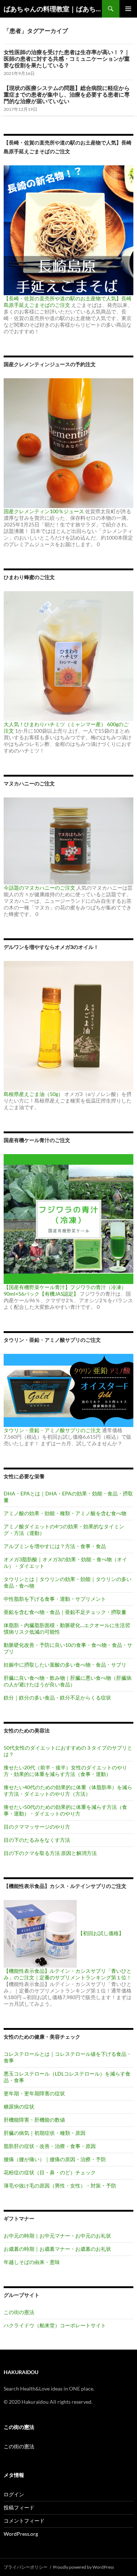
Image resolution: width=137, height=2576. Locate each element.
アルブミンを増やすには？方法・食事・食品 (55, 1546)
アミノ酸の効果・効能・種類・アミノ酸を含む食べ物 (65, 1513)
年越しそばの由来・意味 (32, 2262)
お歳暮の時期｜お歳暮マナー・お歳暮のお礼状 (57, 2249)
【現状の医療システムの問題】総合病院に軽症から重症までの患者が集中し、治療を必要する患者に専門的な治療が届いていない (67, 94)
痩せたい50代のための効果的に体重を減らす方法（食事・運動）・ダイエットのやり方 (65, 1810)
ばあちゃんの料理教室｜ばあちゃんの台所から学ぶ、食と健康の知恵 (53, 9)
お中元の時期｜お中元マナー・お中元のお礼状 (57, 2236)
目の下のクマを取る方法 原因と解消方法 (50, 1853)
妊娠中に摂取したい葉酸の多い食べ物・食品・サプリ (65, 1665)
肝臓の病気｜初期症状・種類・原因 (45, 2133)
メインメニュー (128, 9)
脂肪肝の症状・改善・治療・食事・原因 (50, 2146)
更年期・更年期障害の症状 (34, 2093)
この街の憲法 (19, 2312)
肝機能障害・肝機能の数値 (34, 2120)
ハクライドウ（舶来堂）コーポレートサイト (55, 2325)
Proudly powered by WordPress (83, 2567)
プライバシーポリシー (26, 2567)
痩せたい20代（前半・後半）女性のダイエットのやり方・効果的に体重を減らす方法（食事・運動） (65, 1771)
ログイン (14, 2494)
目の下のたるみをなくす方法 (37, 1840)
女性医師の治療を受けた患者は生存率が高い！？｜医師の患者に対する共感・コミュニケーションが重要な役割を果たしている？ (67, 59)
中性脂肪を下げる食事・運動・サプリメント (55, 1599)
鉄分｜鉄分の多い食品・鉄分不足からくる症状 (57, 1698)
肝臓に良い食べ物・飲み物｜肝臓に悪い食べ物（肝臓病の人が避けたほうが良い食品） (68, 1681)
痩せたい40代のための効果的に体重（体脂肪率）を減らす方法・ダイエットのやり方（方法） (68, 1790)
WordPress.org (21, 2534)
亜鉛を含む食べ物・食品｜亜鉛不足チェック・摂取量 (65, 1612)
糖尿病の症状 (19, 2106)
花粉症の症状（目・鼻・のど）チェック (50, 2172)
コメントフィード (24, 2521)
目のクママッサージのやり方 (37, 1827)
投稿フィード (19, 2507)
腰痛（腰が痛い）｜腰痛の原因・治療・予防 (55, 2159)
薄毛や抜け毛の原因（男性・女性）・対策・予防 (60, 2186)
